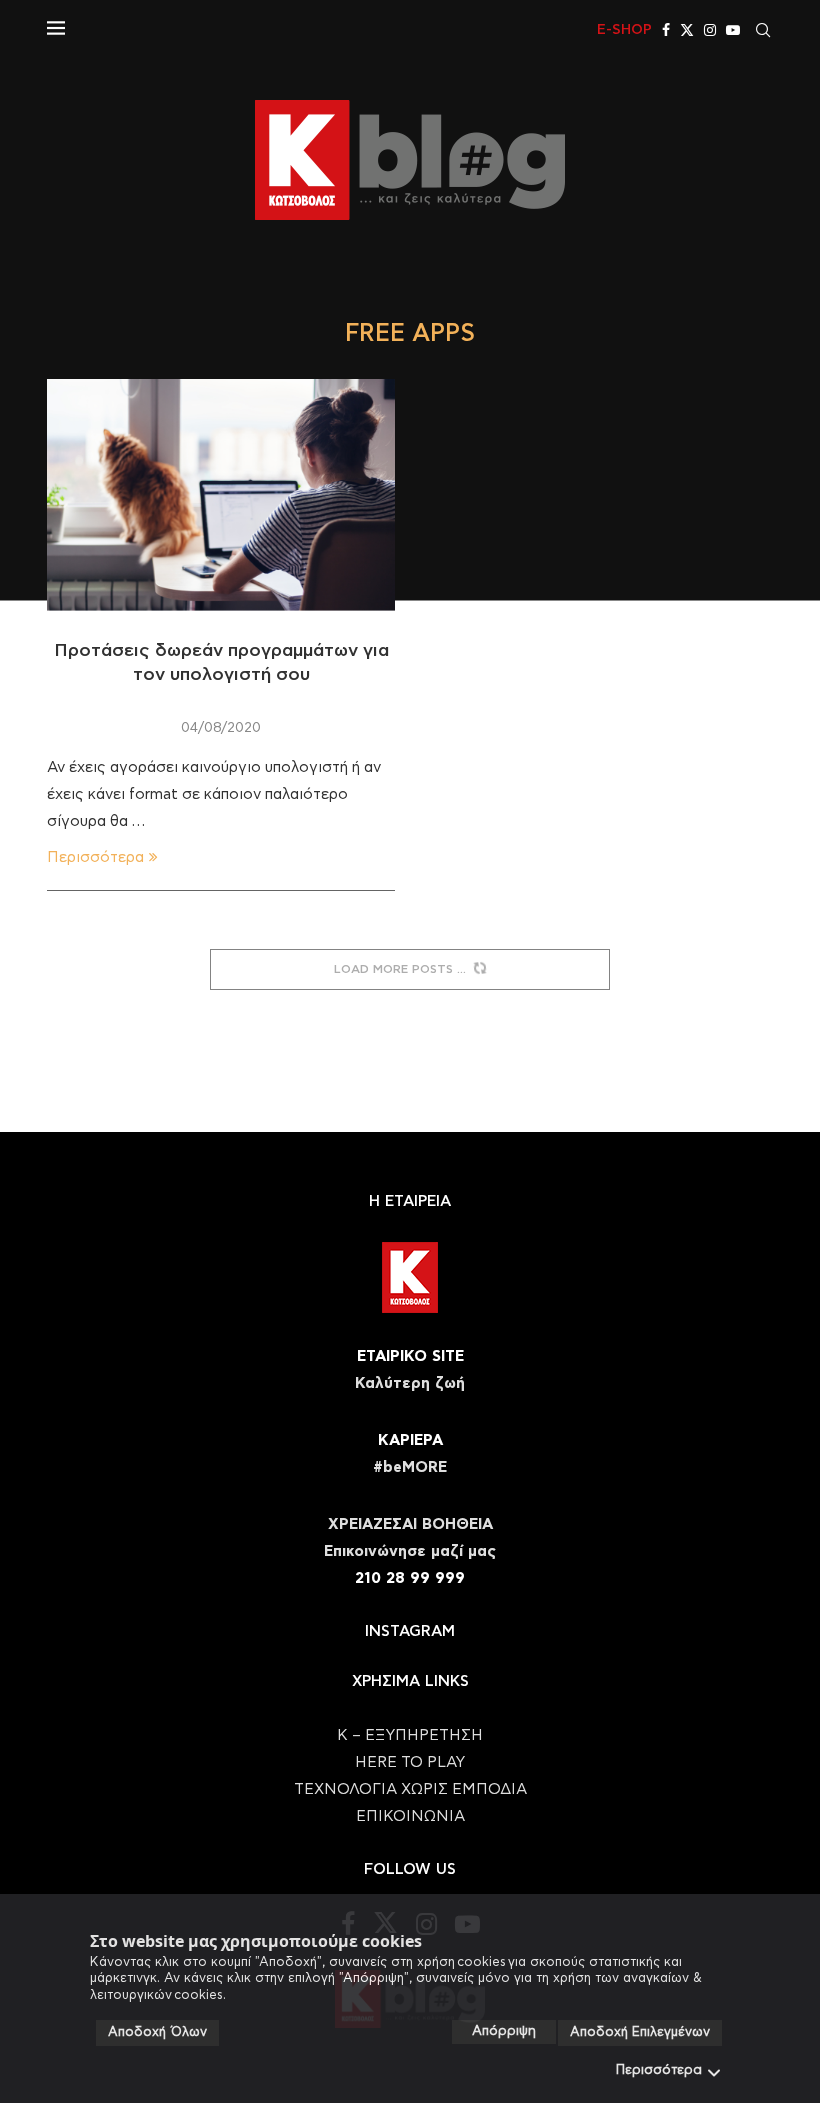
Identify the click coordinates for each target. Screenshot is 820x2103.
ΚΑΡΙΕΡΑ (410, 1440)
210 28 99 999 (410, 1578)
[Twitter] (687, 30)
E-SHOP (624, 30)
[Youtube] (733, 30)
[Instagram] (710, 30)
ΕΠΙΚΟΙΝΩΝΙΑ (410, 1816)
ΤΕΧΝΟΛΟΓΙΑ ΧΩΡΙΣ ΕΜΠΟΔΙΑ (410, 1789)
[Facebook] (666, 30)
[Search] (763, 30)
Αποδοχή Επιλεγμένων (640, 2032)
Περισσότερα (659, 2070)
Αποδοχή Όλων (157, 2032)
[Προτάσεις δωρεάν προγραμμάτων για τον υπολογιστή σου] (221, 495)
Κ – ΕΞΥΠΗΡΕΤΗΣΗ (410, 1735)
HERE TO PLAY (410, 1762)
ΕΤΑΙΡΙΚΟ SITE (410, 1356)
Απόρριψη (504, 2031)
